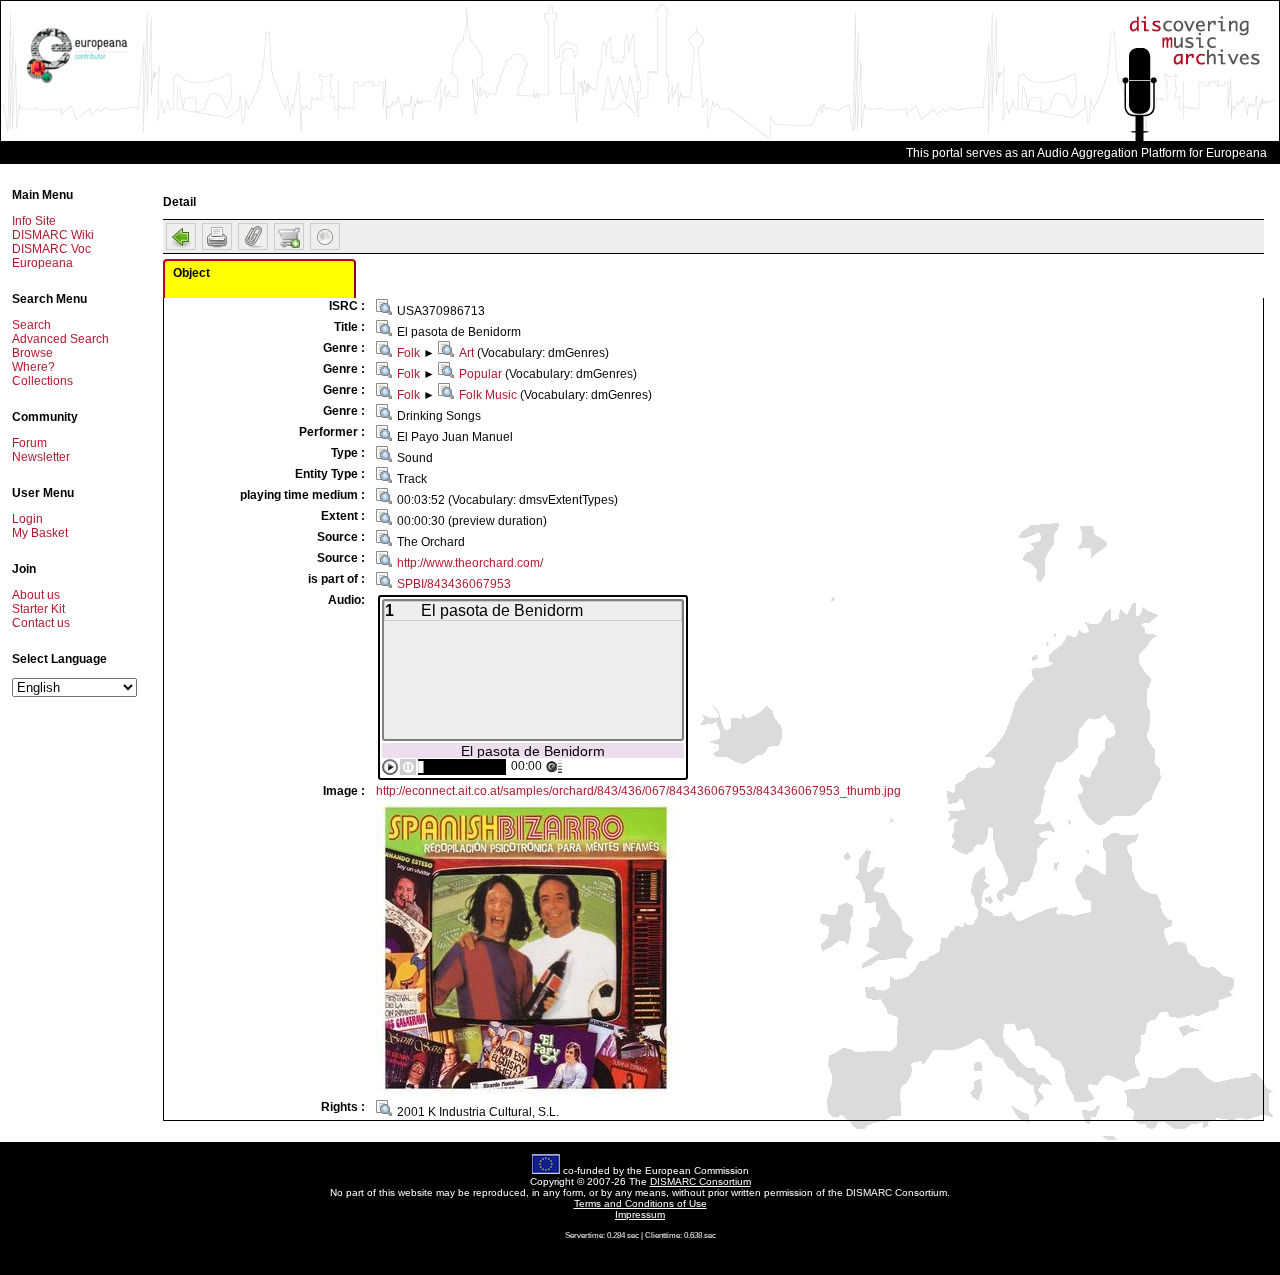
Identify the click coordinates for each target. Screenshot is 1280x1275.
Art (466, 353)
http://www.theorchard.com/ (470, 563)
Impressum (640, 1214)
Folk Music (488, 395)
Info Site (34, 221)
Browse (32, 353)
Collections (42, 381)
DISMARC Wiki (53, 235)
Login (27, 519)
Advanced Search (60, 339)
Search (31, 325)
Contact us (41, 623)
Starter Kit (38, 609)
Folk (408, 353)
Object (191, 273)
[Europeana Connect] (77, 83)
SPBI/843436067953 (454, 584)
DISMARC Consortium (700, 1181)
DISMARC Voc (51, 249)
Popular (480, 374)
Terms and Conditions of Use (640, 1203)
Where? (33, 367)
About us (36, 595)
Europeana (42, 263)
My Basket (40, 533)
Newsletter (41, 457)
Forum (29, 443)
